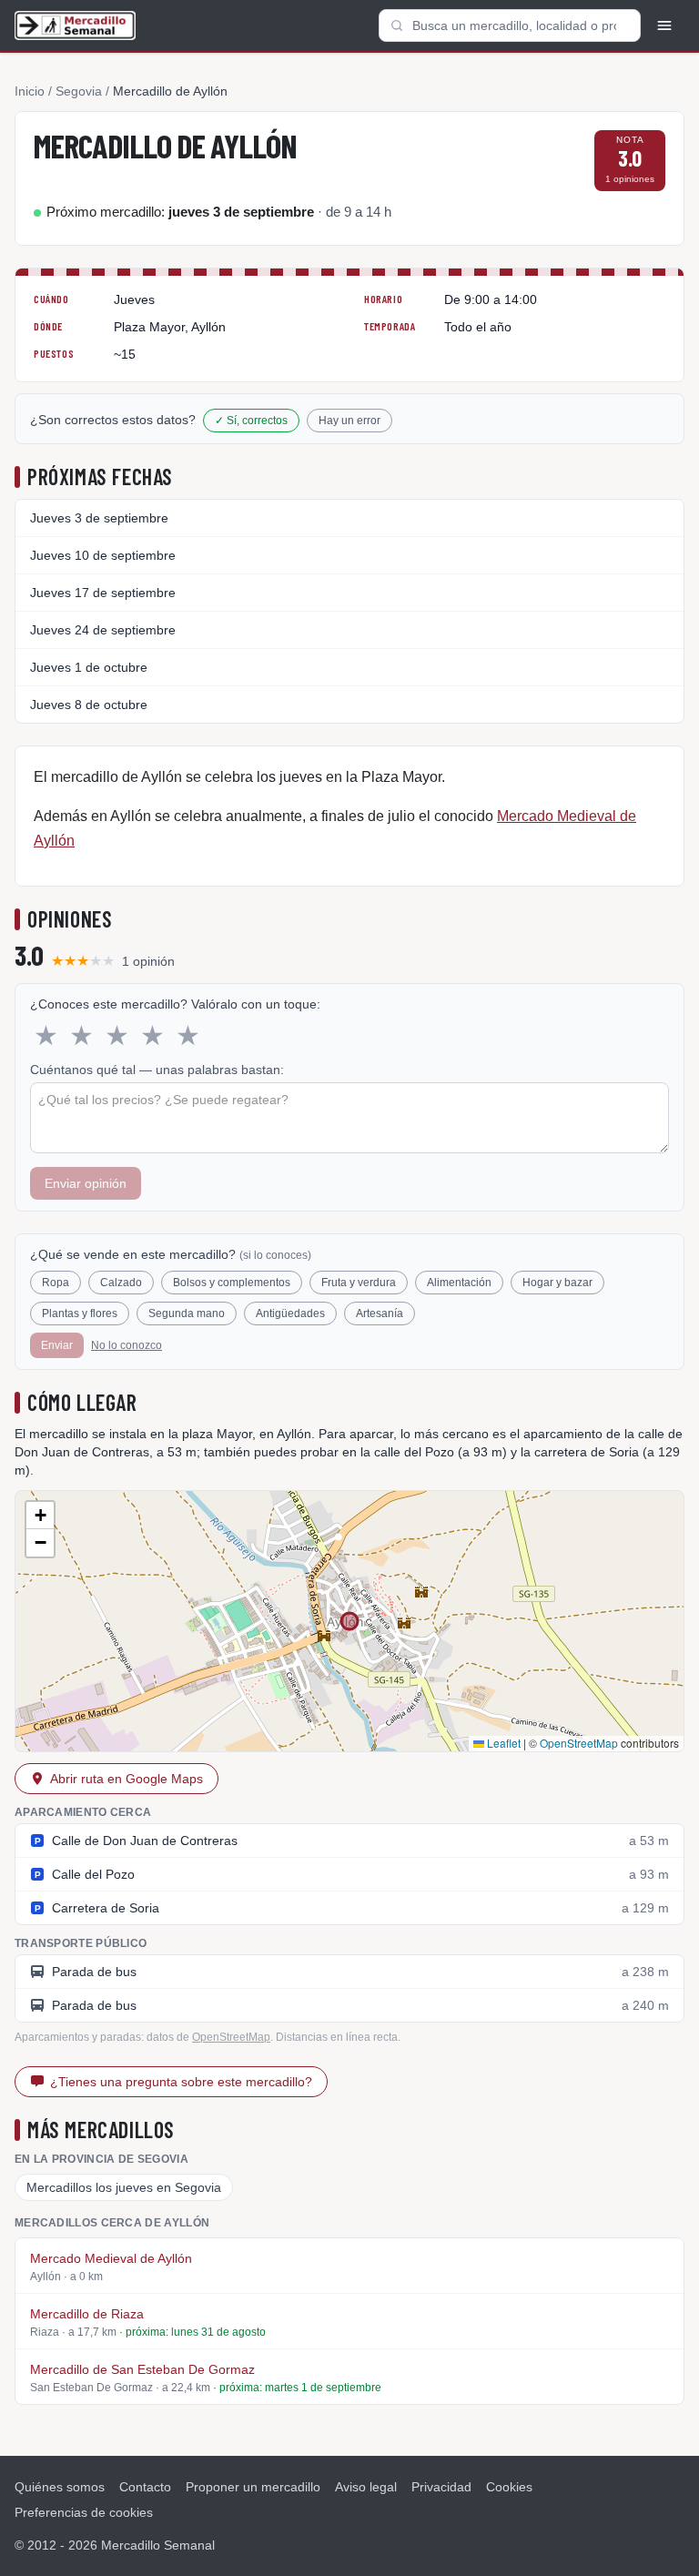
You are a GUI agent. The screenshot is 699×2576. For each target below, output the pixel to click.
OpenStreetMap (579, 1743)
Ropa (56, 1283)
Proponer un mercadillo (253, 2487)
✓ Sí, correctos (251, 421)
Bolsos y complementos (232, 1283)
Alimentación (459, 1283)
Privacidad (441, 2487)
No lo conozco (127, 1345)
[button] (40, 1516)
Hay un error (349, 421)
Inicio (30, 91)
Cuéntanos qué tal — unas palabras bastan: (157, 1070)
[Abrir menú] (664, 25)
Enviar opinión (86, 1183)
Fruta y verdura (359, 1283)
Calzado (121, 1283)
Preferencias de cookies (84, 2512)
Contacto (145, 2487)
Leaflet (502, 1743)
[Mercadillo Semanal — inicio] (75, 25)
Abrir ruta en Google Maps (127, 1779)
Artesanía (380, 1313)
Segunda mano (187, 1313)
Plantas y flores (80, 1313)
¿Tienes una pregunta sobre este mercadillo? (181, 2082)
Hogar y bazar (557, 1283)
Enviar (57, 1345)
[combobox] (510, 25)
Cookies (509, 2487)
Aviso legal (366, 2487)
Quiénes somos (60, 2487)
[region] (349, 1621)
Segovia (79, 91)
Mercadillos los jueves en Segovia (124, 2187)
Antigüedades (290, 1313)
